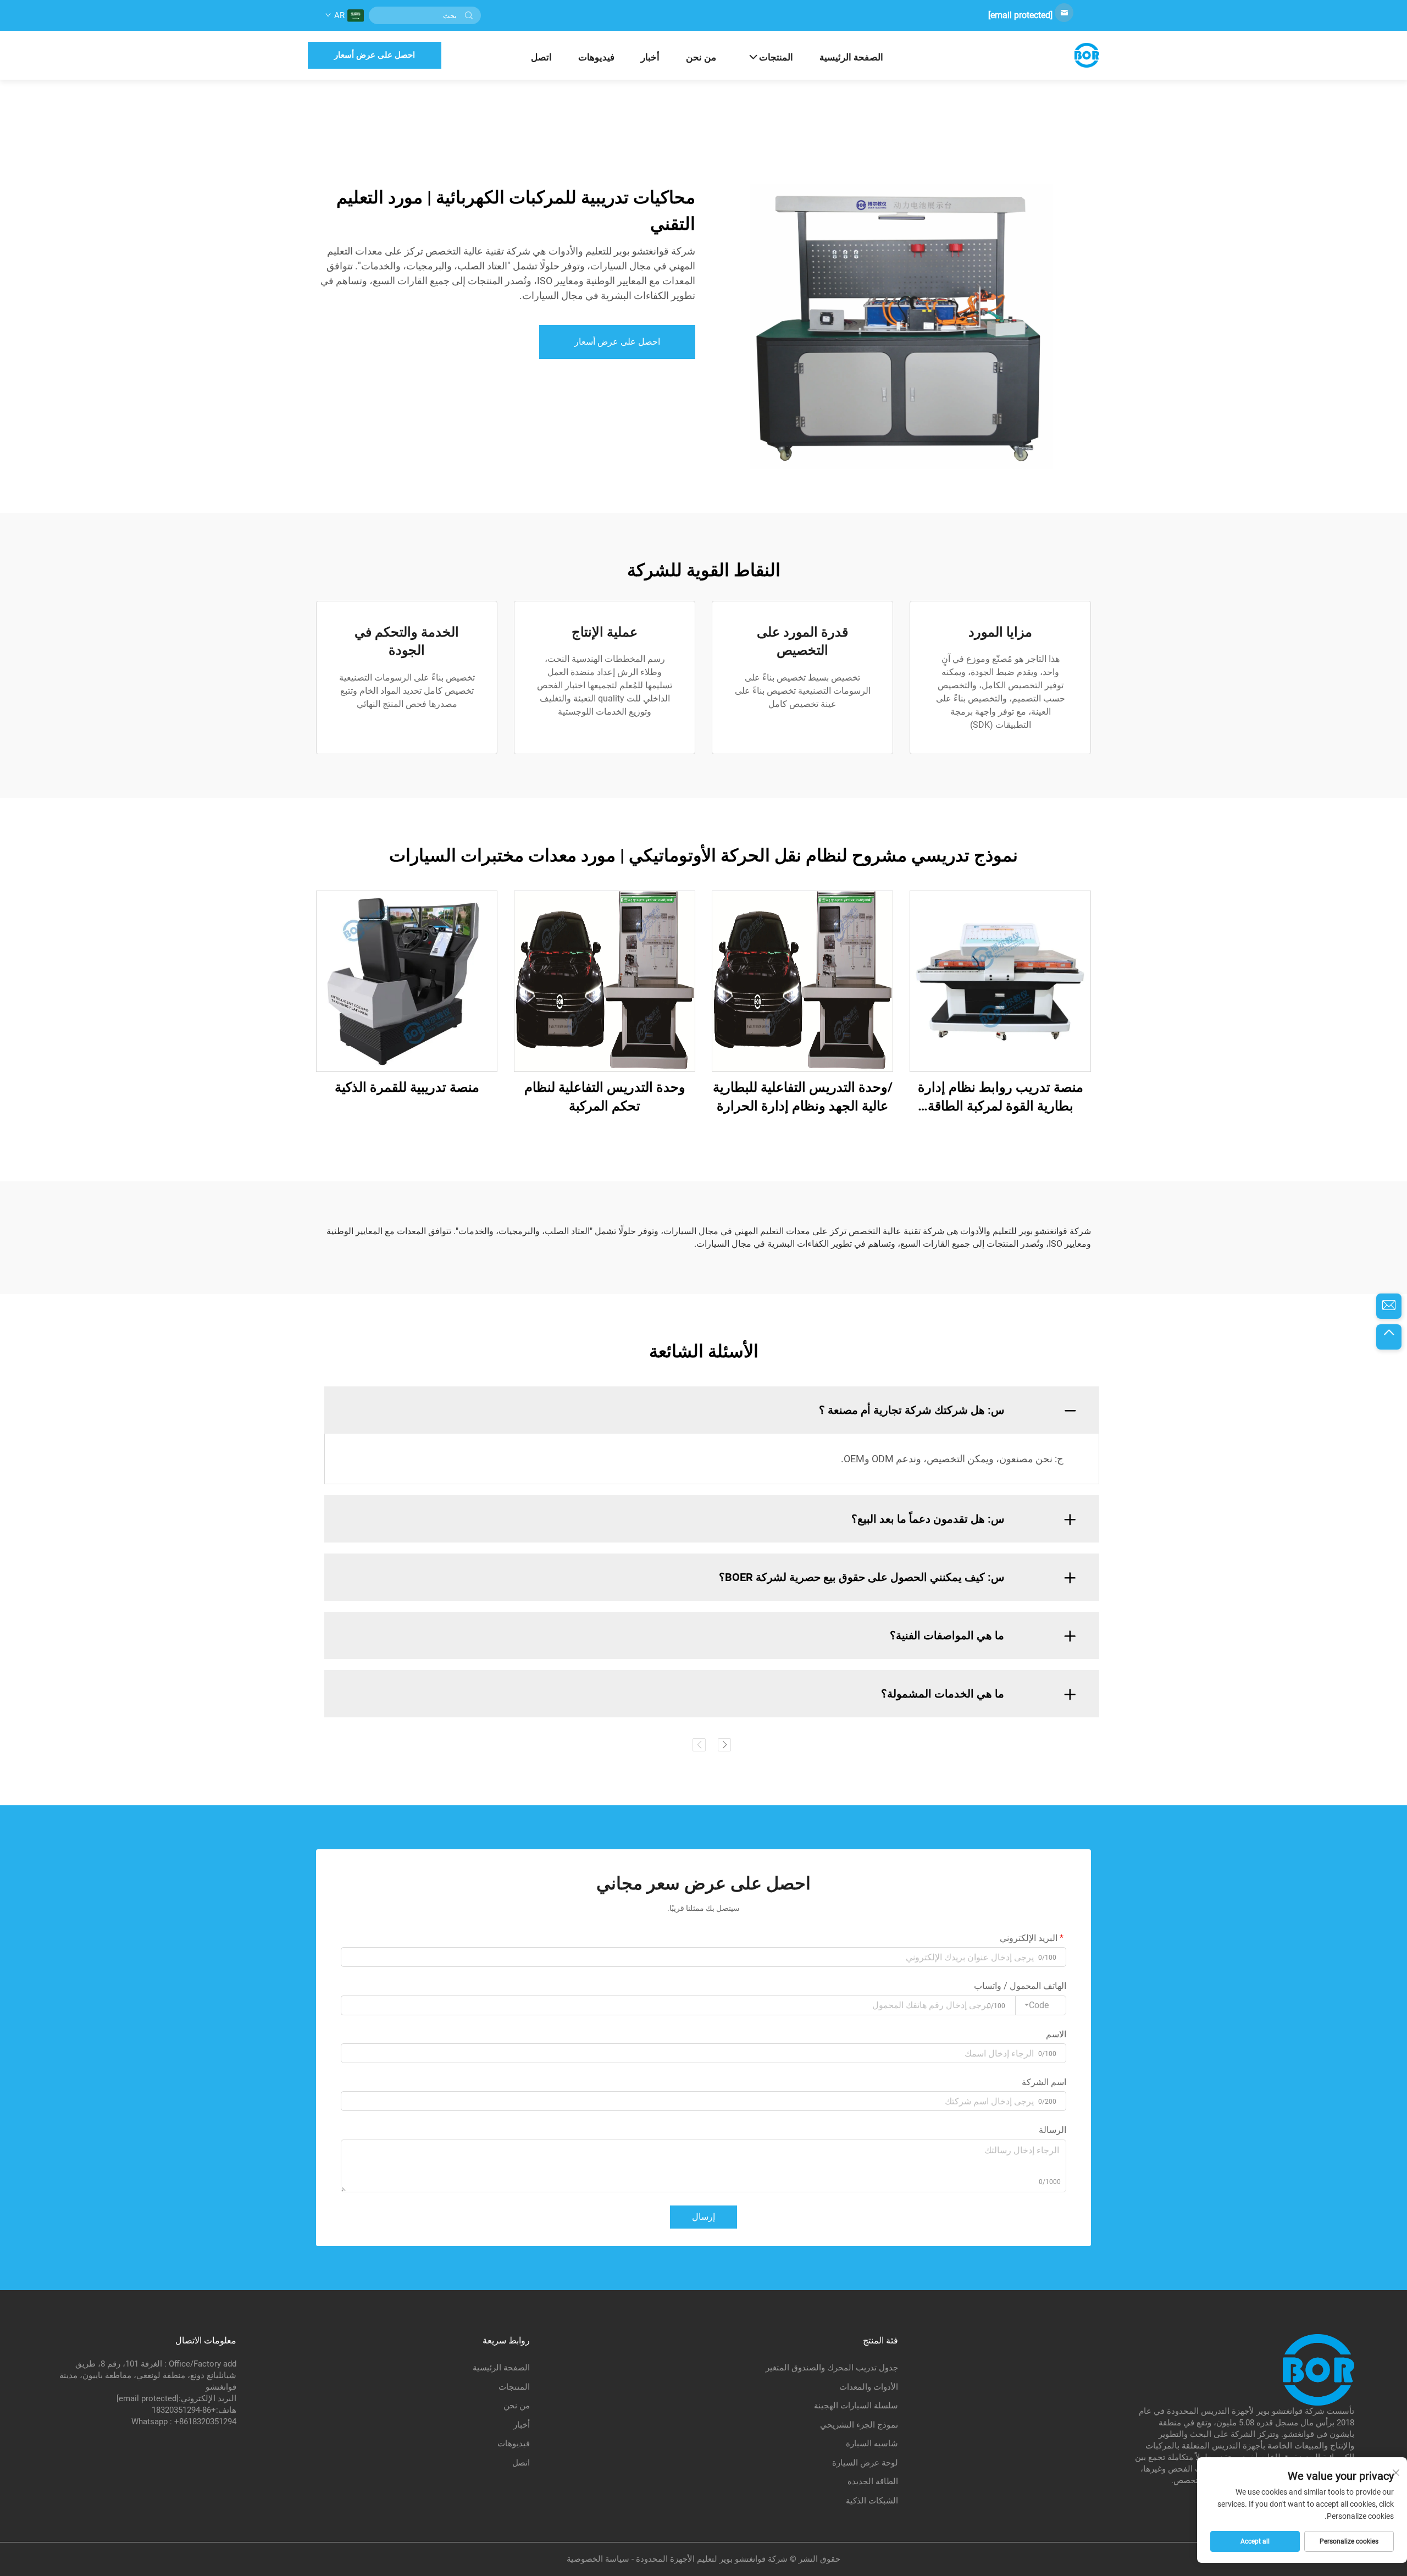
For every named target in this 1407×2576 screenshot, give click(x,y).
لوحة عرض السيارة (865, 2463)
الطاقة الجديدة (873, 2481)
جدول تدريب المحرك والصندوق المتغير (832, 2368)
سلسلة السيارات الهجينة (856, 2406)
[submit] (469, 15)
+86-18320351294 (184, 2410)
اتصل (541, 57)
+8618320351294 (205, 2422)
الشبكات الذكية (872, 2501)
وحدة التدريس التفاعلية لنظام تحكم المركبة (605, 1097)
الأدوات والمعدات (869, 2387)
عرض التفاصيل (1000, 981)
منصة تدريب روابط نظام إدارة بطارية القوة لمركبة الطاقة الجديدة (1001, 1098)
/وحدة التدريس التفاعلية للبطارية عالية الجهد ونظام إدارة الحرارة (803, 1097)
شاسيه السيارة (872, 2444)
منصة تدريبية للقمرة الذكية (407, 1087)
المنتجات (776, 57)
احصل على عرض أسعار (375, 55)
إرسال (703, 2217)
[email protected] (1020, 15)
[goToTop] (1389, 1337)
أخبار (650, 57)
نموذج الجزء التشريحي (859, 2425)
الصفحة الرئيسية (851, 57)
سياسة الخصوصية (598, 2559)
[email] (1389, 1306)
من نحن (701, 57)
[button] (699, 1745)
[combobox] (1041, 2005)
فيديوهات (596, 57)
